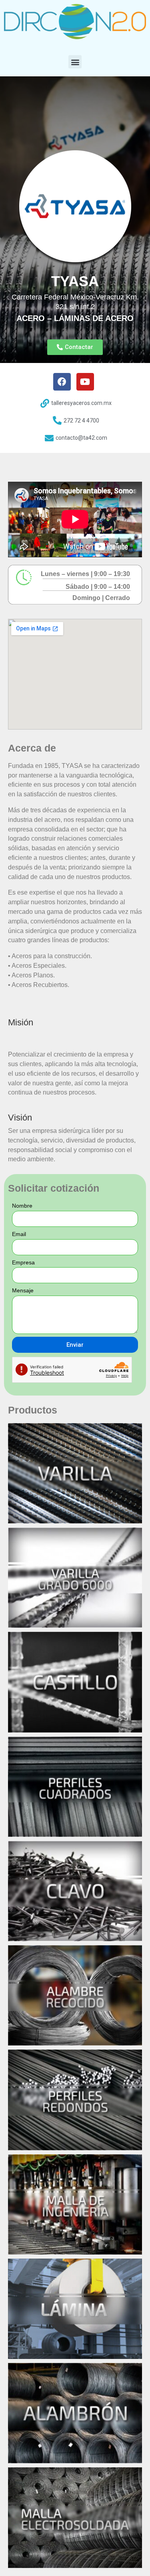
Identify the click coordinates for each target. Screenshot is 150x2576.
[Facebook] (62, 382)
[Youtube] (85, 382)
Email (19, 1234)
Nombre (22, 1206)
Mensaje (23, 1290)
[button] (75, 62)
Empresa (23, 1262)
